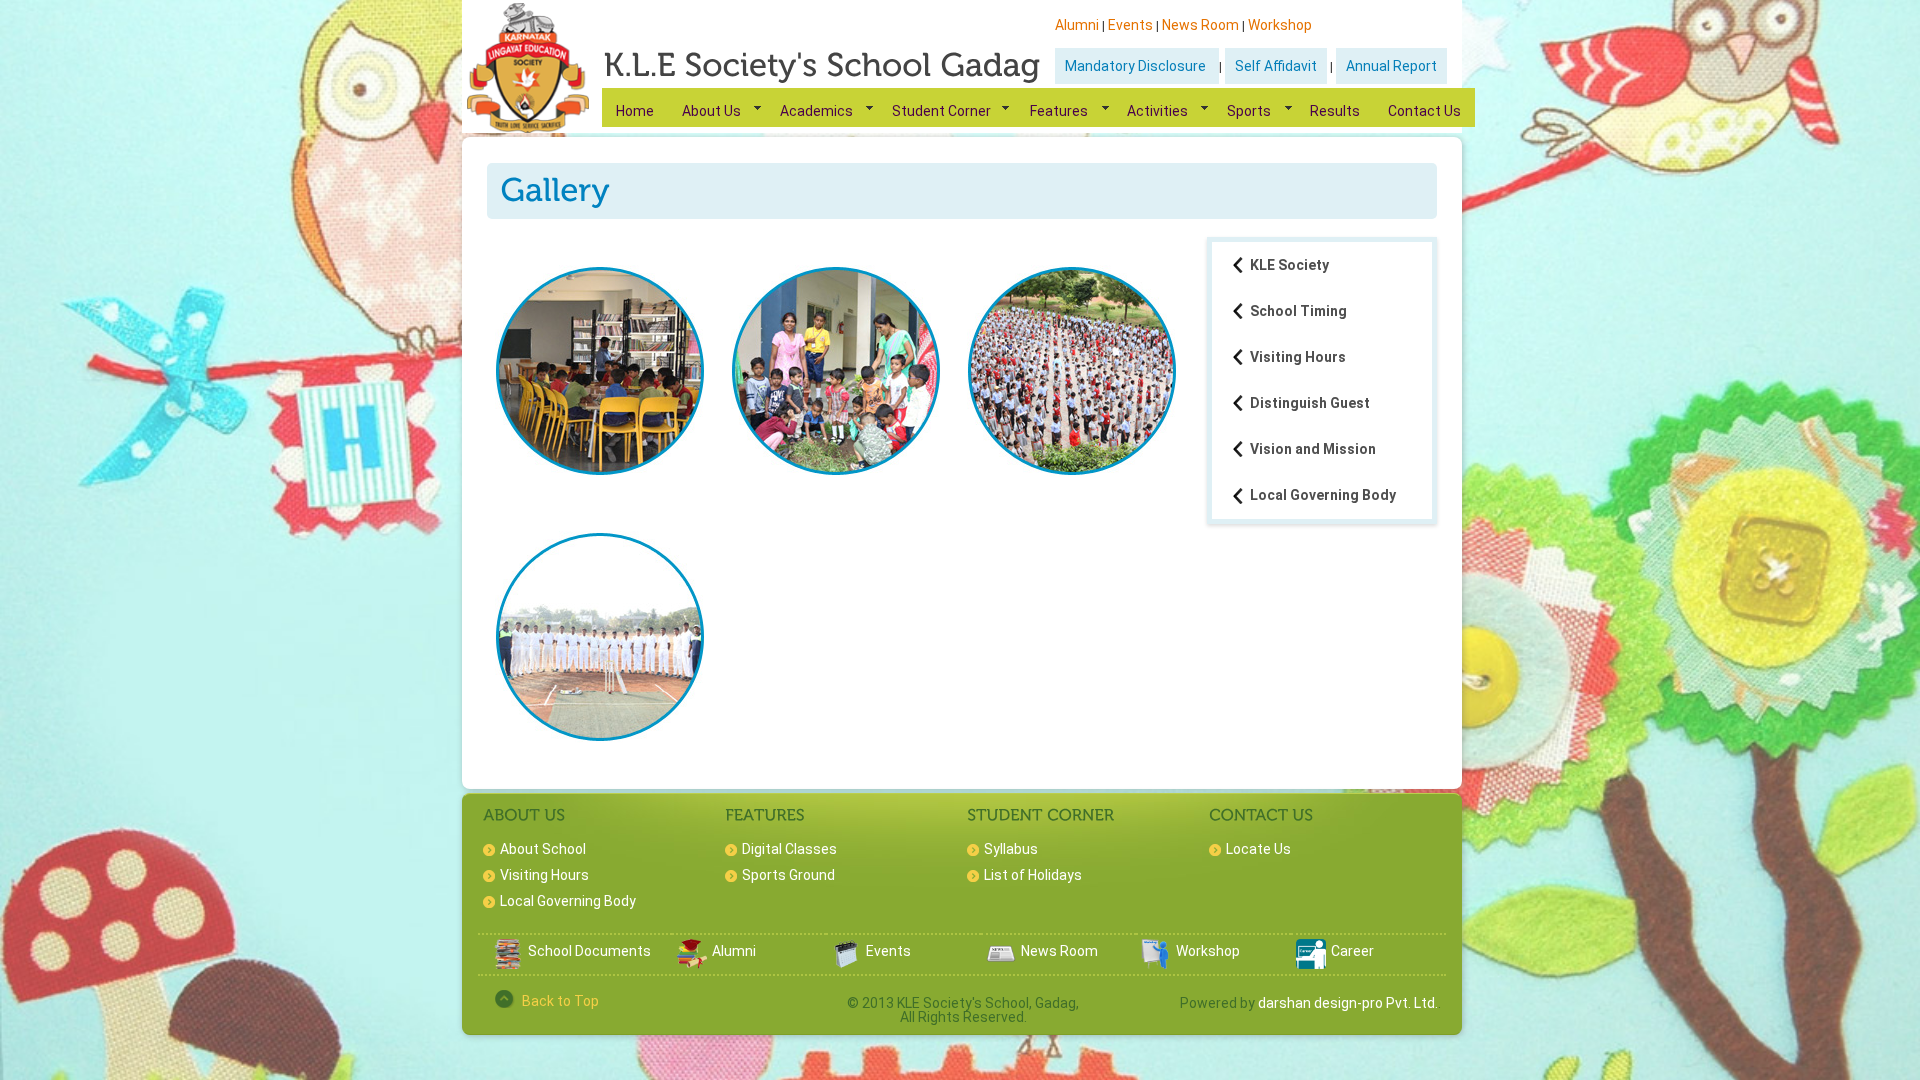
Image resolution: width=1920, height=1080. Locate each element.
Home (635, 111)
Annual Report (1391, 66)
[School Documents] (508, 964)
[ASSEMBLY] (1077, 371)
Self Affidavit (1276, 66)
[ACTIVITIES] (841, 371)
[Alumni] (692, 964)
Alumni (1077, 25)
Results (1335, 111)
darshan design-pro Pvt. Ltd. (1348, 1003)
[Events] (846, 964)
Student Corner (941, 111)
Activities (1157, 111)
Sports (1249, 111)
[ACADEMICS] (605, 371)
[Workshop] (1156, 964)
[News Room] (1001, 964)
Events (1130, 25)
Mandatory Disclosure (1137, 66)
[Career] (1311, 964)
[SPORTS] (605, 637)
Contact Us (1424, 111)
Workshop (1280, 25)
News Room (1200, 25)
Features (1059, 111)
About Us (711, 111)
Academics (816, 111)
